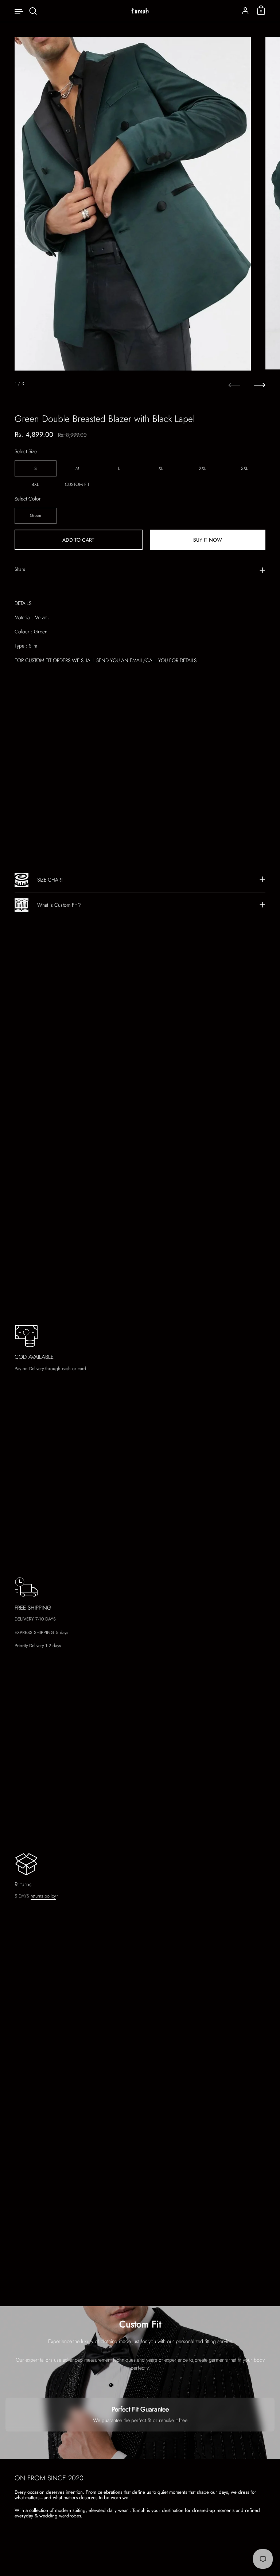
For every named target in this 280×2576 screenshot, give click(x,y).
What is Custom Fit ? (59, 905)
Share (20, 569)
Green (36, 515)
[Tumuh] (140, 11)
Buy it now (208, 540)
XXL (203, 468)
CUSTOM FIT (77, 484)
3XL (245, 468)
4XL (35, 484)
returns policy (43, 1896)
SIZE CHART (50, 880)
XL (161, 468)
